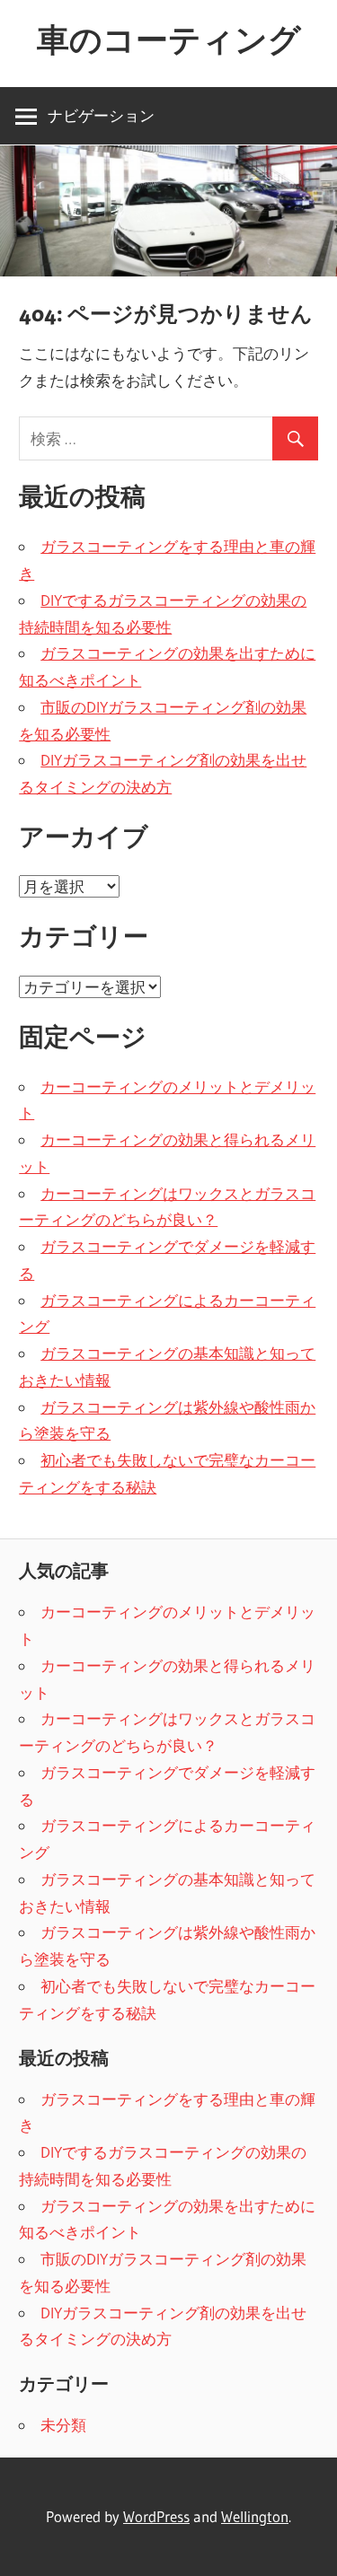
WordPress (156, 2516)
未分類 (63, 2425)
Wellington (255, 2516)
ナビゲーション (101, 115)
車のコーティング (169, 39)
